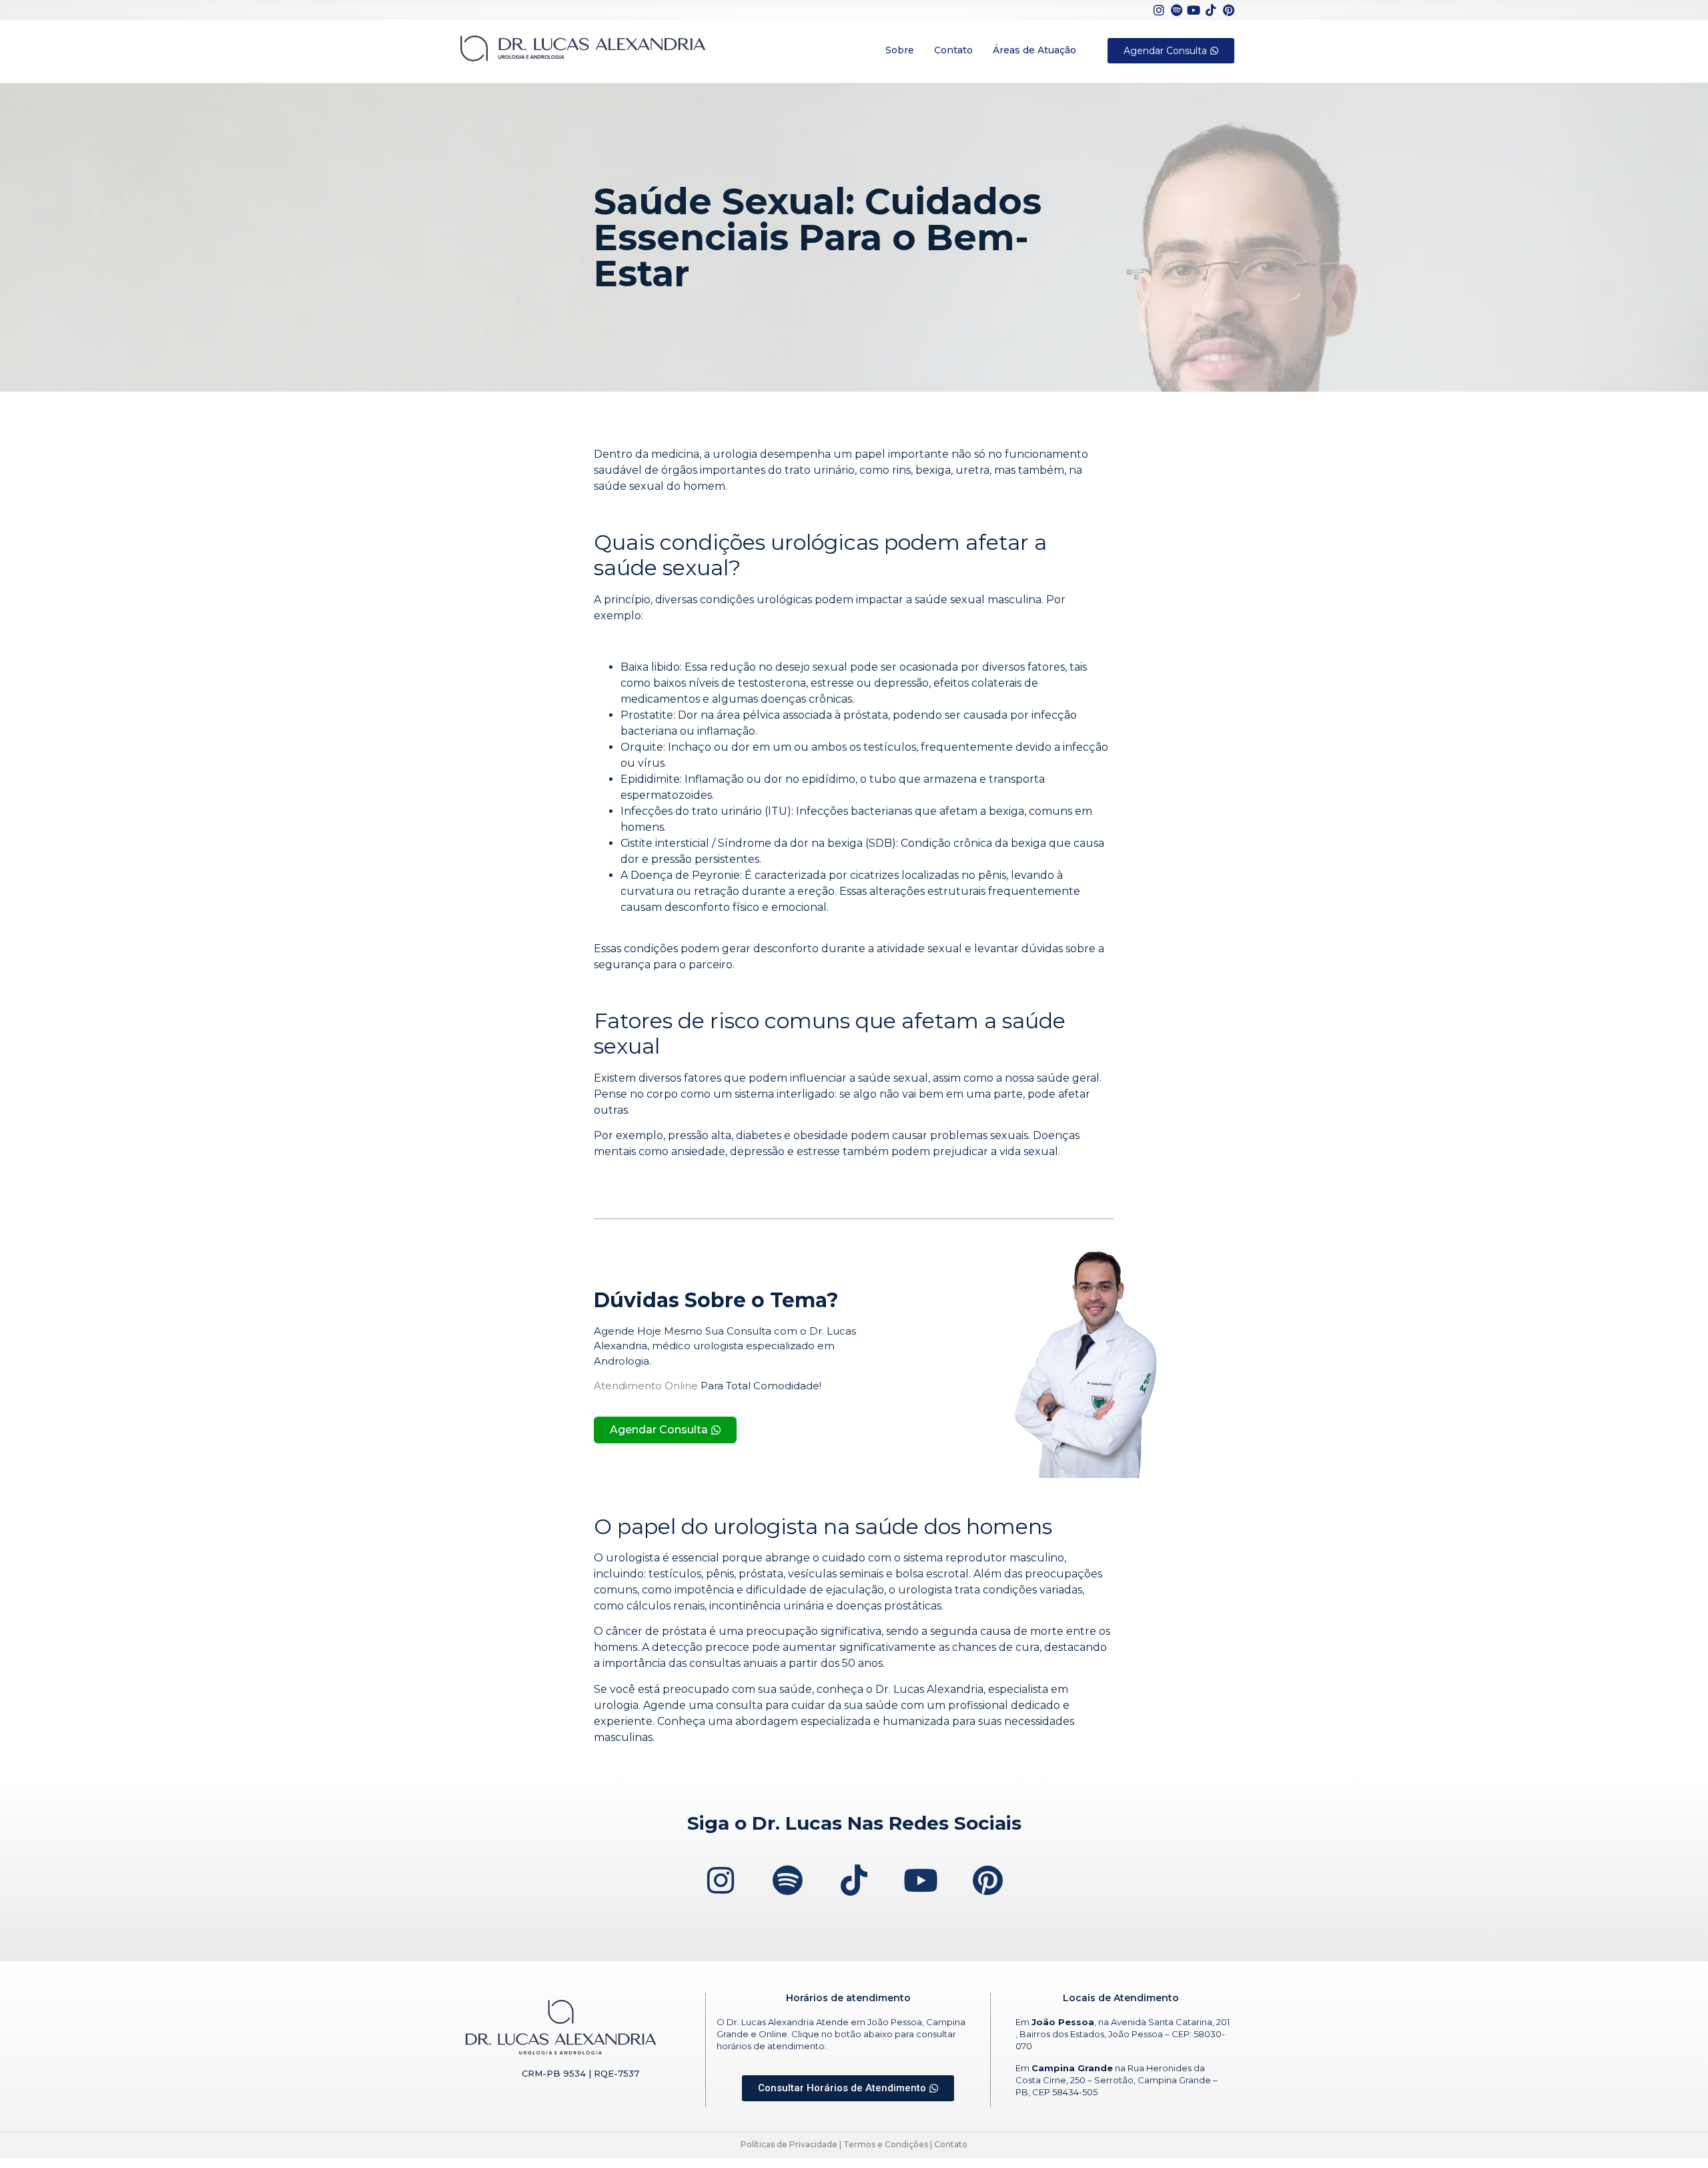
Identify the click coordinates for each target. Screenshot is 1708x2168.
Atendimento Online (646, 1386)
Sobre (900, 50)
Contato (953, 50)
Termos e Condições (886, 2144)
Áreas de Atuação (1034, 50)
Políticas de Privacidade (789, 2144)
